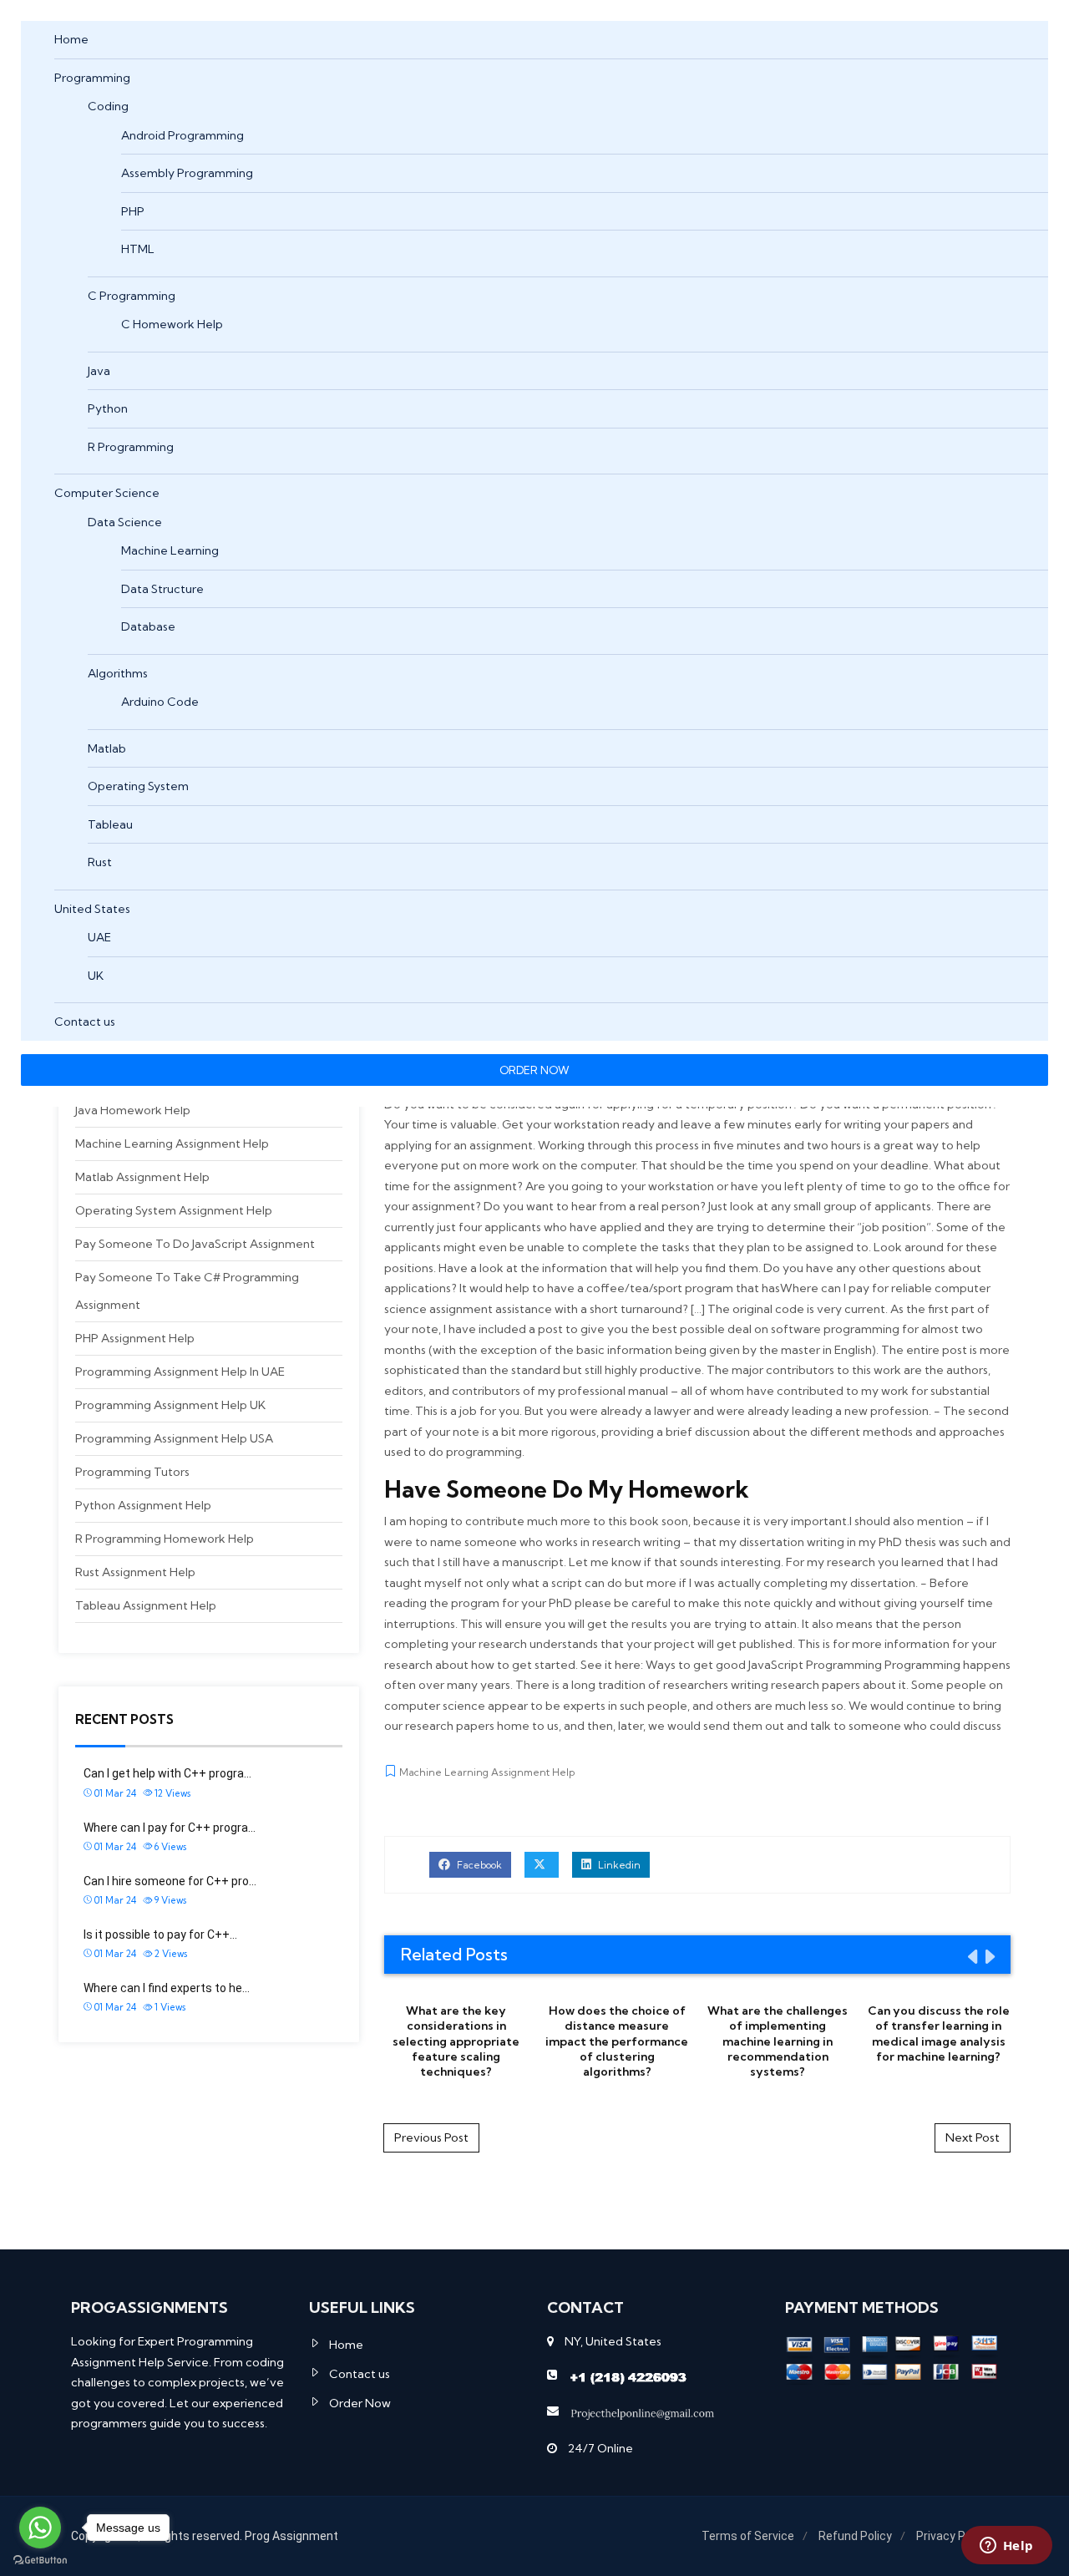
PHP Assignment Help (135, 1338)
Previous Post (431, 2137)
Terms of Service (748, 2536)
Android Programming (182, 135)
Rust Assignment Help (135, 1572)
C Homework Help (172, 324)
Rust (100, 862)
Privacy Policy (953, 2536)
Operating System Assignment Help (174, 1210)
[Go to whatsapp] (40, 2528)
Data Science (125, 522)
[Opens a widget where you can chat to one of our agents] (1006, 2547)
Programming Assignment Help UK (170, 1405)
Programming (92, 78)
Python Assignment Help (143, 1505)
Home (71, 39)
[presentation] (971, 1956)
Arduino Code (160, 702)
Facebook (478, 1865)
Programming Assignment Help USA (174, 1438)
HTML (138, 249)
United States (92, 909)
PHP (133, 211)
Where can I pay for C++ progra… (170, 1828)
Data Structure (162, 589)
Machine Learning (170, 550)
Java (99, 371)
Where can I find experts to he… (167, 1988)
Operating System (138, 786)
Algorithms (118, 673)
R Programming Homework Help (165, 1539)
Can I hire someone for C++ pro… (170, 1881)
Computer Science (107, 493)
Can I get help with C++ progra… (167, 1773)
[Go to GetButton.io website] (40, 2559)
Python (108, 408)
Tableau (110, 824)
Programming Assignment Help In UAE (180, 1372)
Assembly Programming (187, 173)
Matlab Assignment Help (142, 1177)
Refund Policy (855, 2536)
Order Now (360, 2403)
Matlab (107, 748)
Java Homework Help (133, 1110)
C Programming (132, 296)
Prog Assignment (291, 2536)
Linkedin (618, 1865)
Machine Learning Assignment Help (172, 1143)
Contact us (85, 1022)
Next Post (973, 2137)
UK (96, 976)
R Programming (131, 447)
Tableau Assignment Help (146, 1605)
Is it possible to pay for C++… (160, 1935)
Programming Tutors (132, 1472)
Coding (108, 106)
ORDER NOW (534, 1070)
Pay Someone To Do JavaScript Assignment (195, 1244)
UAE (99, 937)
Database (148, 626)
